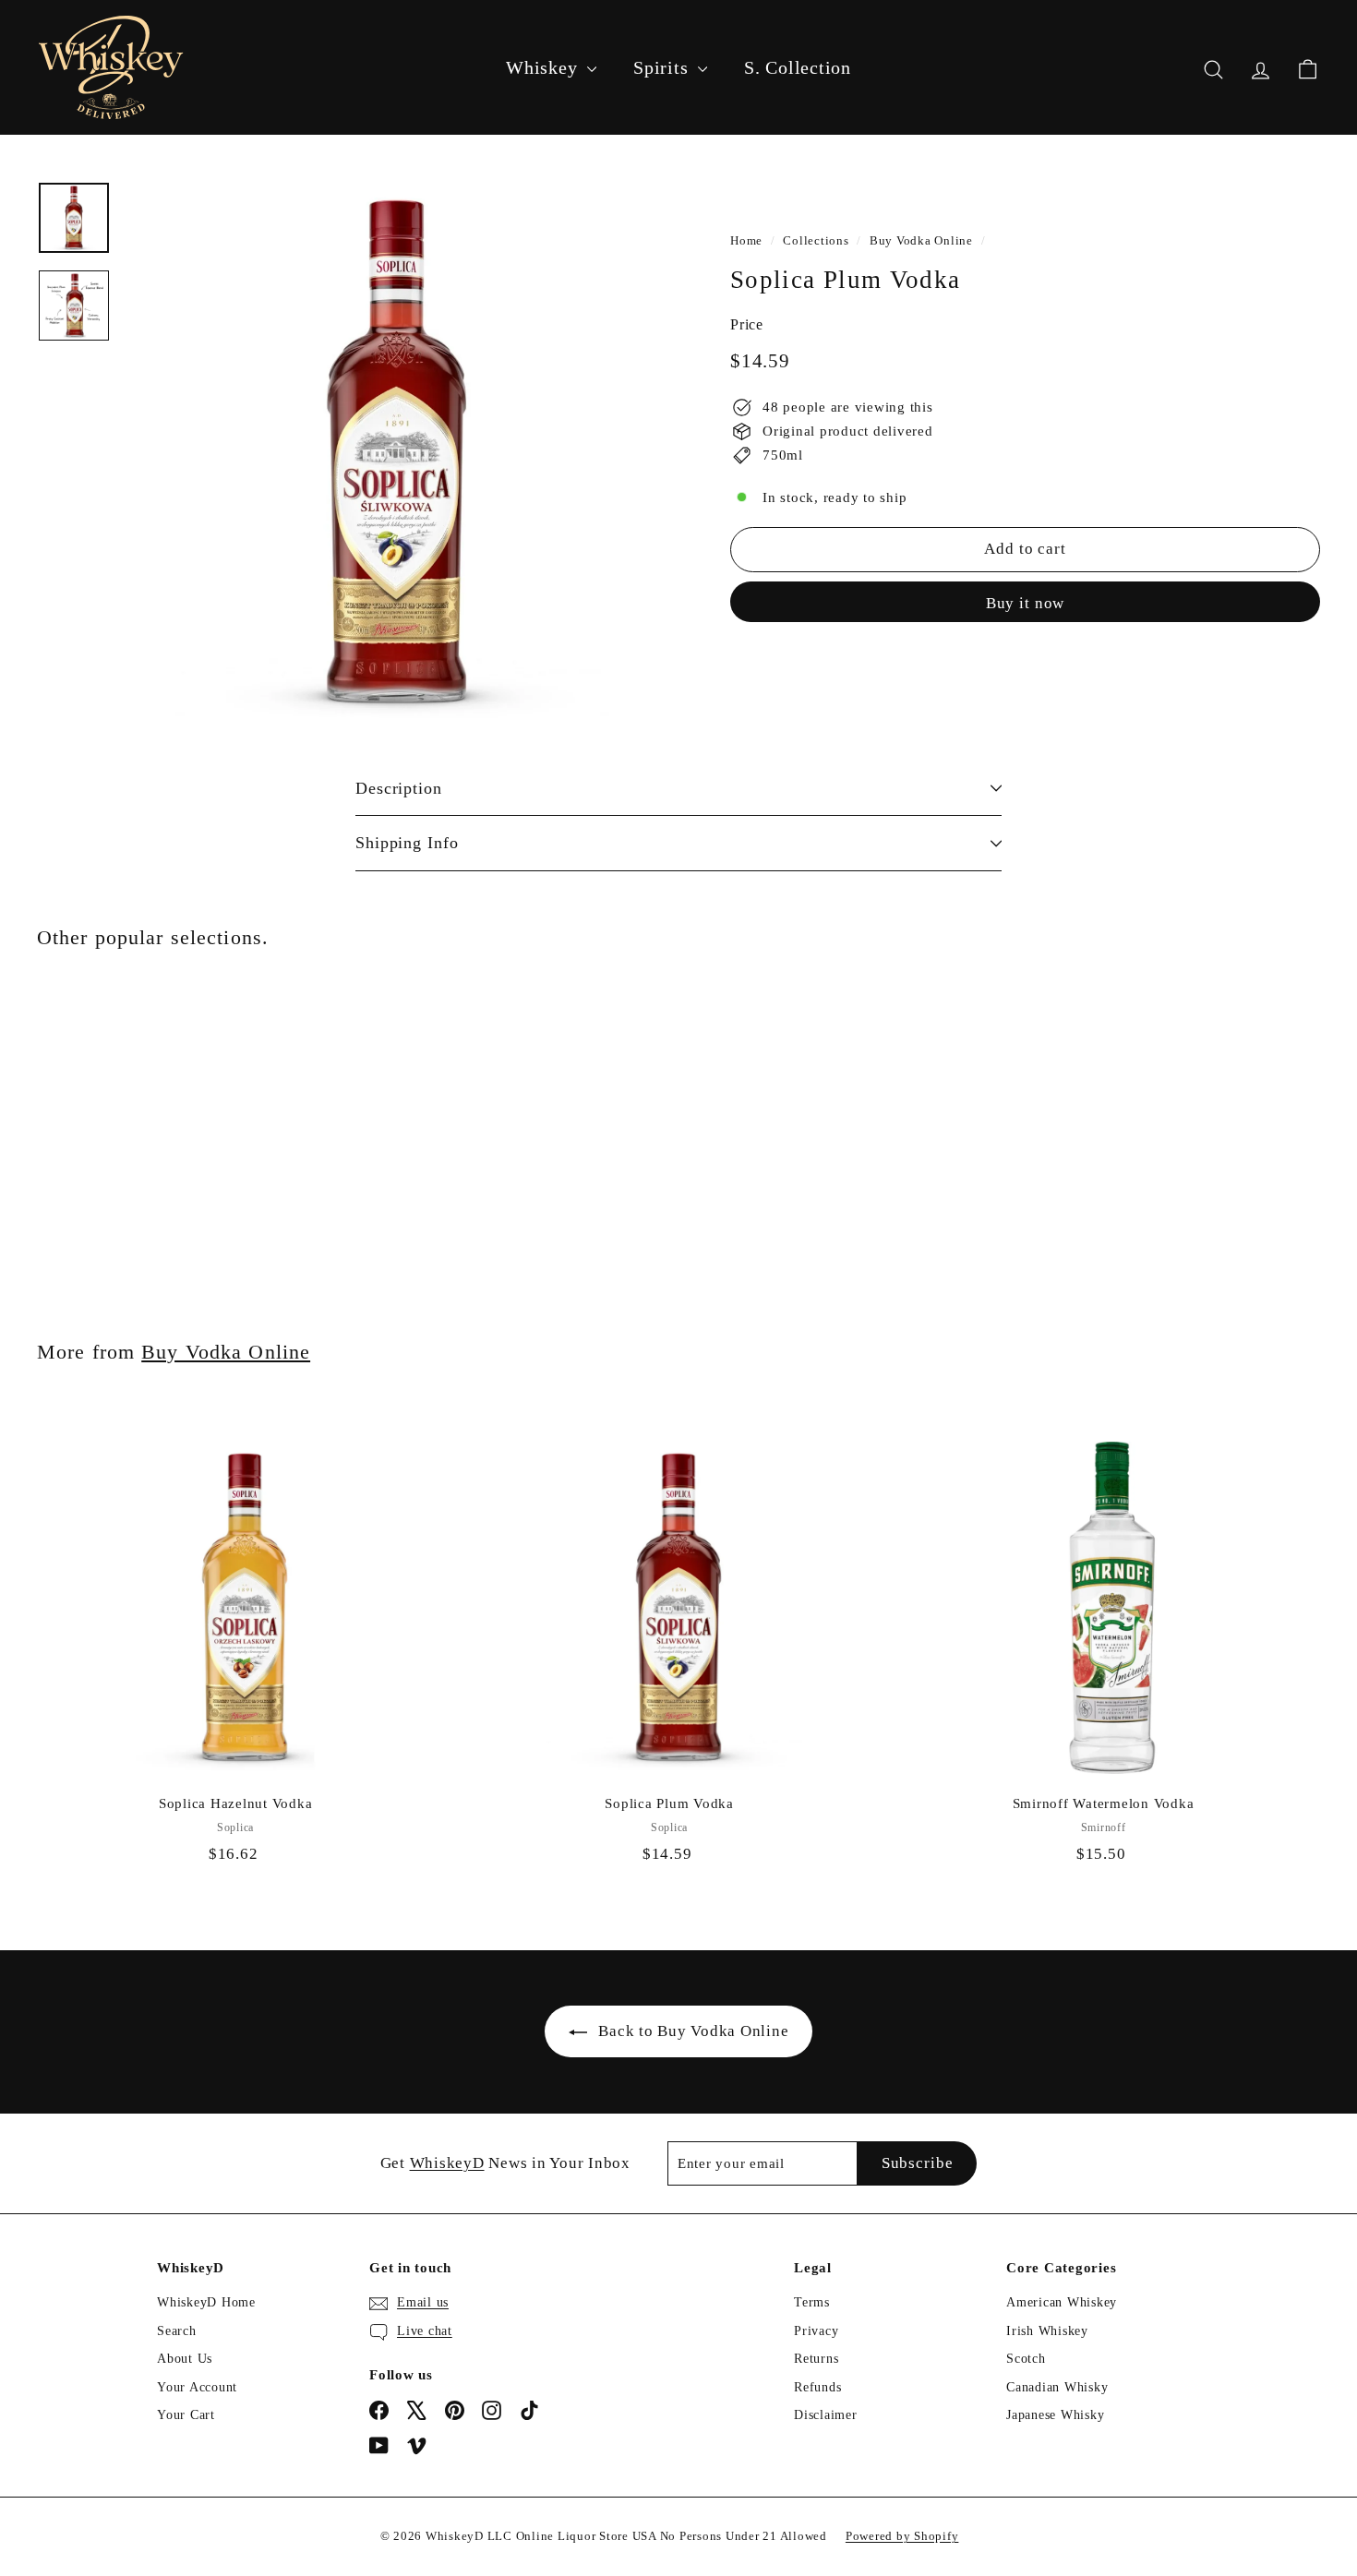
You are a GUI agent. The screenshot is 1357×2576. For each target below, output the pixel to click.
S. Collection (798, 67)
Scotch (1026, 2359)
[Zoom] (396, 453)
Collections (816, 241)
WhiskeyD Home (206, 2302)
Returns (816, 2359)
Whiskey (544, 67)
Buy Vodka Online (921, 241)
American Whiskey (1062, 2302)
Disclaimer (826, 2415)
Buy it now (1026, 602)
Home (746, 241)
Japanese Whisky (1055, 2415)
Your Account (197, 2387)
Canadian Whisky (1057, 2387)
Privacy (816, 2331)
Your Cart (186, 2415)
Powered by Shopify (902, 2536)
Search (177, 2331)
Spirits (663, 67)
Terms (812, 2302)
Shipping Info (407, 843)
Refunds (817, 2387)
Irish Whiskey (1047, 2331)
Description (399, 788)
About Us (185, 2359)
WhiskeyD (447, 2163)
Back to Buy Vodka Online (693, 2031)
